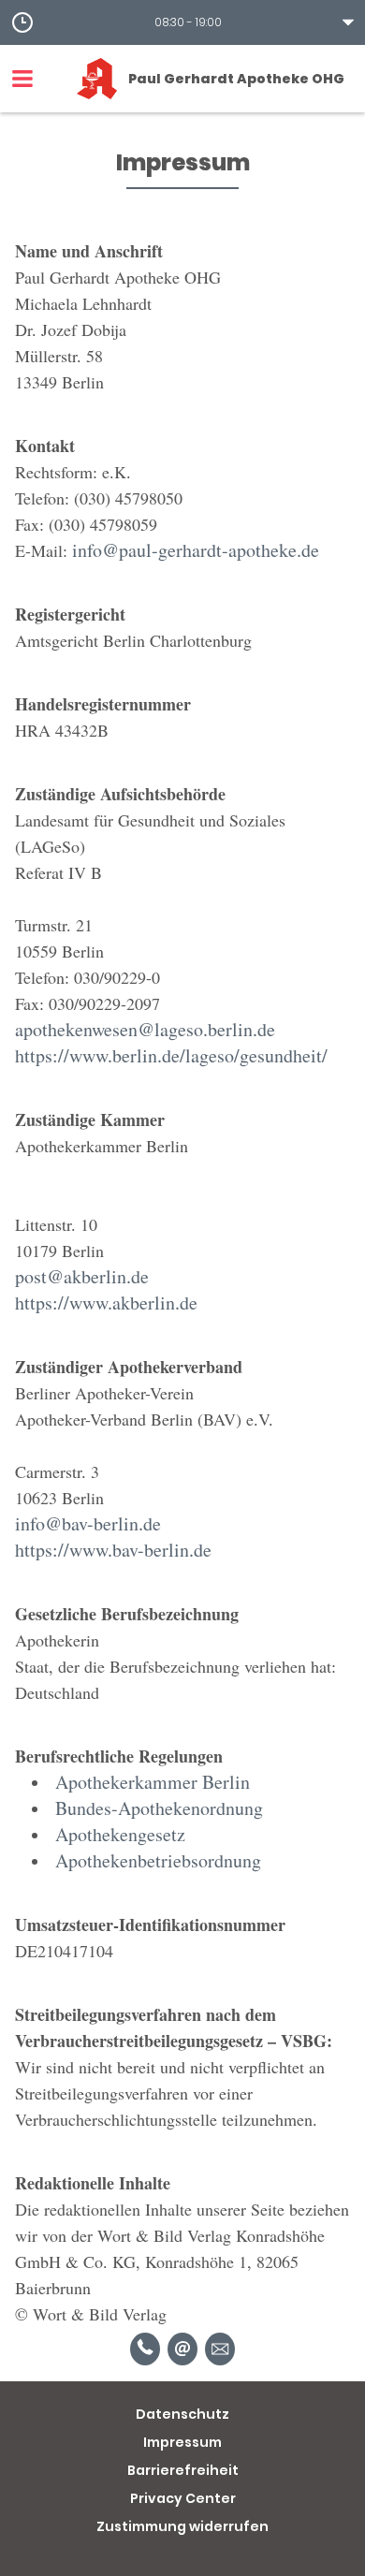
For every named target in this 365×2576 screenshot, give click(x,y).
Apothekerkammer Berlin (153, 1782)
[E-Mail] (182, 2349)
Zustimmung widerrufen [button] (182, 2526)
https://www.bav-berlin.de (113, 1550)
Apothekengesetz (120, 1834)
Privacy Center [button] (183, 2498)
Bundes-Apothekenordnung (159, 1808)
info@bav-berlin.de (88, 1523)
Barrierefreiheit (183, 2470)
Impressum (182, 2442)
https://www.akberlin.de (106, 1303)
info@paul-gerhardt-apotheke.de (196, 550)
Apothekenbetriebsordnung (158, 1860)
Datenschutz (182, 2414)
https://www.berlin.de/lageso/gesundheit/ (171, 1055)
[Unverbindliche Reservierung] (220, 2349)
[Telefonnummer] (145, 2349)
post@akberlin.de (82, 1276)
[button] (182, 22)
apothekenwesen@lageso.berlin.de (145, 1029)
